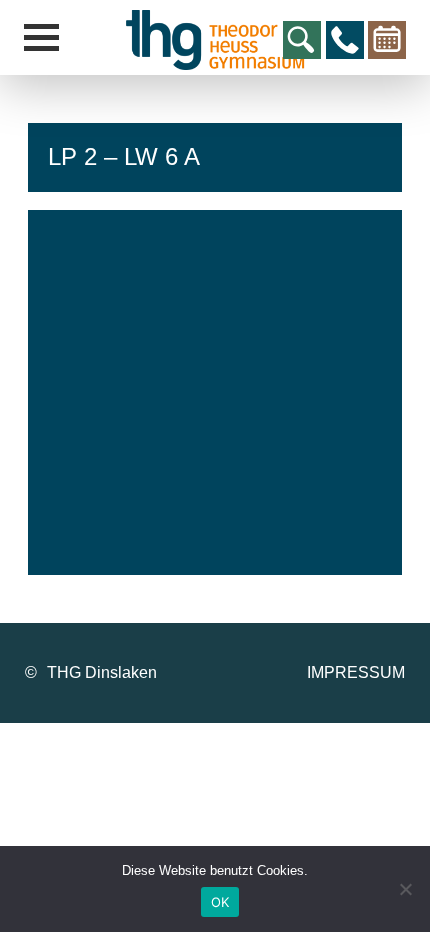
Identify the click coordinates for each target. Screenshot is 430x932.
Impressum (356, 672)
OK (220, 902)
